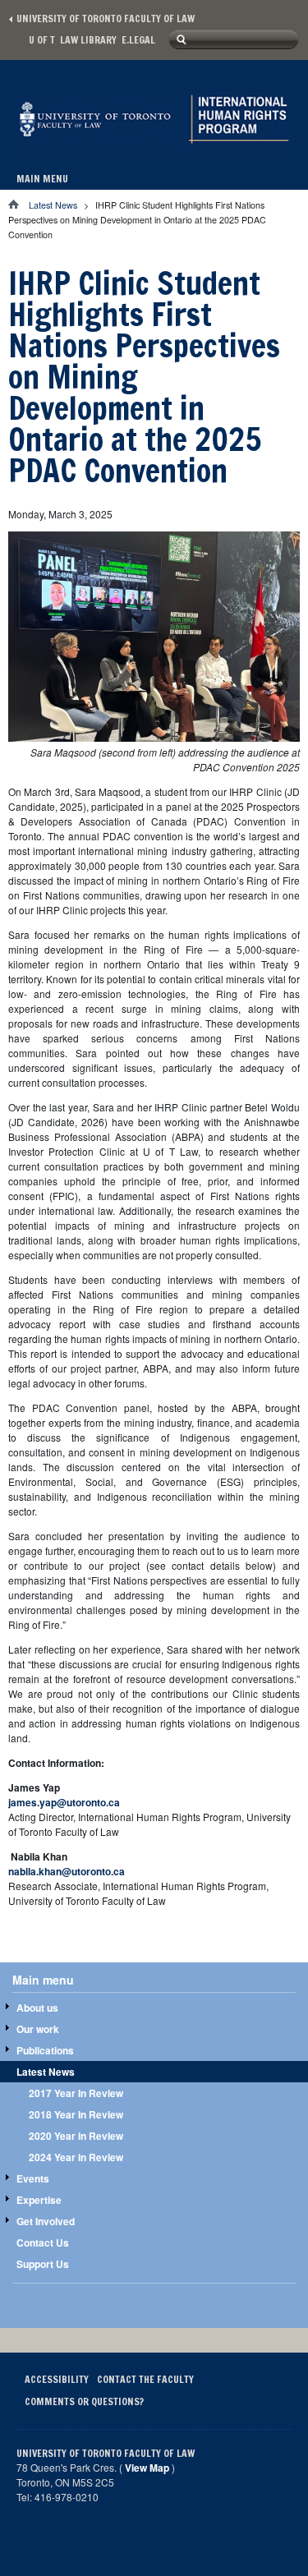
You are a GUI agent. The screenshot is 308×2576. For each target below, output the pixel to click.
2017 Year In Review (76, 2093)
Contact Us (43, 2242)
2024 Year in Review (76, 2157)
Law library (88, 40)
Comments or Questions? (84, 2401)
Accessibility (57, 2379)
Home (18, 204)
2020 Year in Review (76, 2136)
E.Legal (138, 40)
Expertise (39, 2200)
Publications (45, 2050)
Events (33, 2178)
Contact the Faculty (145, 2379)
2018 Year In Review (76, 2114)
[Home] (154, 145)
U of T (42, 40)
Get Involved (46, 2221)
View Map (147, 2468)
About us (37, 2008)
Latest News (53, 205)
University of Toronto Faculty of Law (106, 18)
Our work (38, 2029)
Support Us (43, 2264)
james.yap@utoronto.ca (64, 1802)
